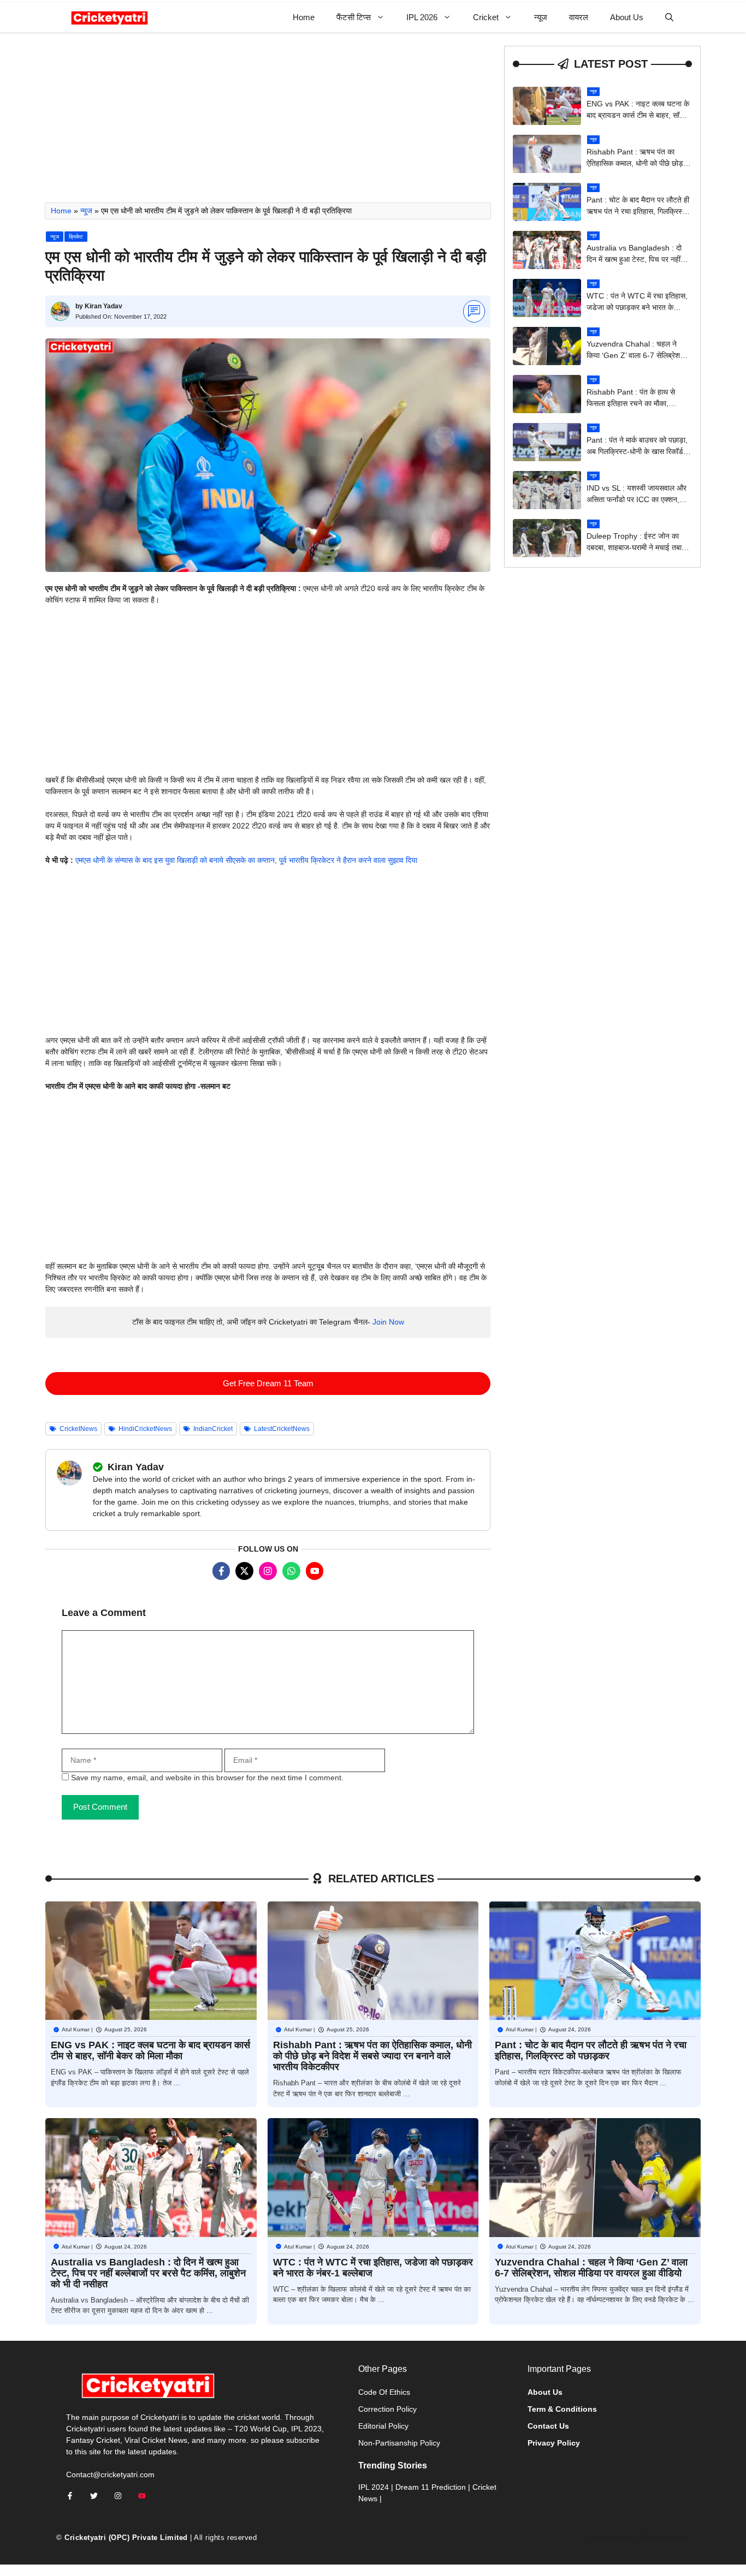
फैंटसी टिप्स (354, 17)
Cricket (486, 17)
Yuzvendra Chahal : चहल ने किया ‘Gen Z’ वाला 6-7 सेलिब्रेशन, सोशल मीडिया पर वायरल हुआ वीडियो (637, 355)
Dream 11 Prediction (431, 2487)
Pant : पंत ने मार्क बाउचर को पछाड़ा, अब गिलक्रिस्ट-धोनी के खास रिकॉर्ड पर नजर (637, 451)
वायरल (579, 17)
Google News (610, 2538)
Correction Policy (387, 2409)
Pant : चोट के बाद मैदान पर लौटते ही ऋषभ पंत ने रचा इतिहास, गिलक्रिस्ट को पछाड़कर (638, 211)
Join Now (388, 1322)
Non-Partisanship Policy (399, 2443)
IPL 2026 (422, 17)
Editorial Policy (383, 2426)
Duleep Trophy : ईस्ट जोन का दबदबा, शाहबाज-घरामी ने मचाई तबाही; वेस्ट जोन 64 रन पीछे (638, 547)
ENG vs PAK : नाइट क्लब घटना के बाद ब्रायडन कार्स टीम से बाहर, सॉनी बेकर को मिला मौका (638, 115)
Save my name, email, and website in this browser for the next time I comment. (207, 1778)
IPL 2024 (374, 2487)
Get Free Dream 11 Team (268, 1383)
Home (304, 17)
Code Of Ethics (384, 2392)
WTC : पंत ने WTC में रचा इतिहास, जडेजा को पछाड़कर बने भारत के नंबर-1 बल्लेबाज (637, 307)
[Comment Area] (474, 311)
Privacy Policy (665, 2538)
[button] (669, 17)
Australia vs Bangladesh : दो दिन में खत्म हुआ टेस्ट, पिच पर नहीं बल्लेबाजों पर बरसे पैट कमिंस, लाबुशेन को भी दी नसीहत (148, 2273)
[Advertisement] (268, 122)
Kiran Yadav (103, 306)
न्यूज (541, 17)
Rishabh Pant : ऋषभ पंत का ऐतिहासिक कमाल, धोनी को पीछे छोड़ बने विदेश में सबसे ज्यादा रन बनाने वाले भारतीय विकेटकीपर (372, 2056)
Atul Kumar (76, 2029)
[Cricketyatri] (109, 17)
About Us (627, 17)
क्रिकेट (76, 237)
